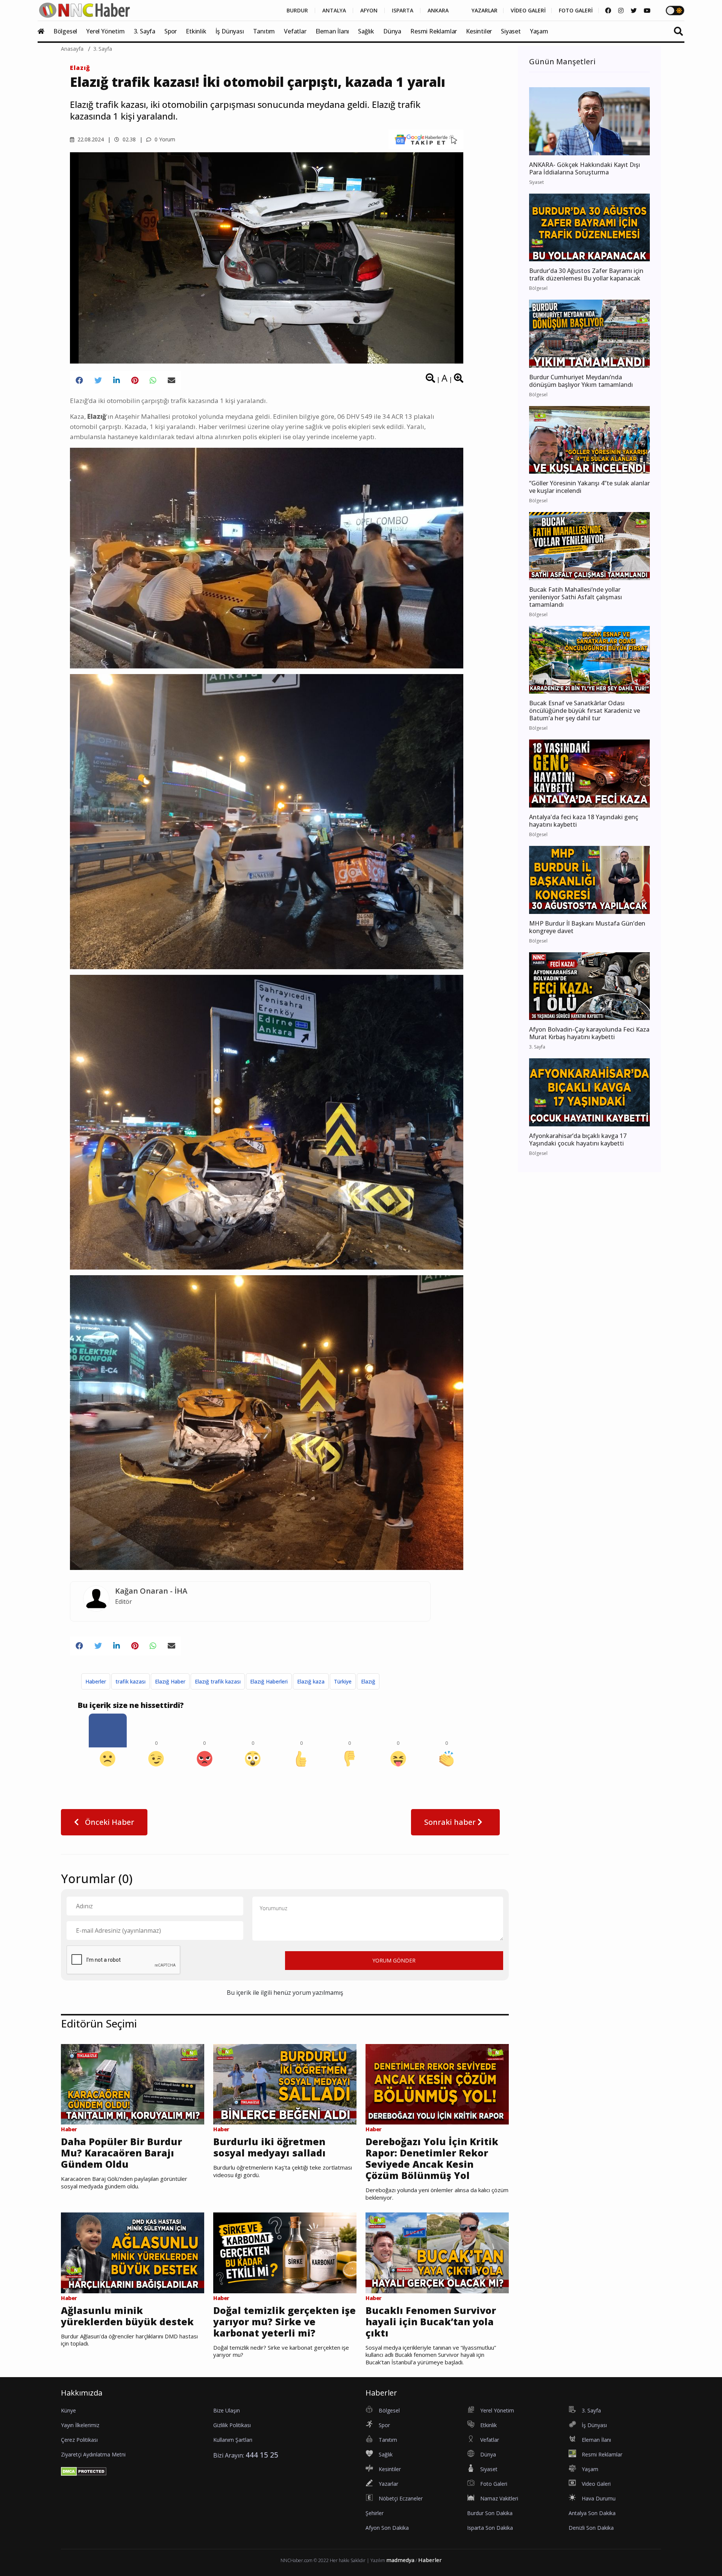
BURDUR (297, 11)
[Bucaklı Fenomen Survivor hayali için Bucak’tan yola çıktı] (437, 2252)
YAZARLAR (485, 11)
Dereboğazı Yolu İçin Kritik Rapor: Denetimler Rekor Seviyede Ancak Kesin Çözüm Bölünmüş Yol (432, 2158)
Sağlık (366, 31)
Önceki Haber (109, 1822)
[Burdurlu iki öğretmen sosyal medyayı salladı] (285, 2084)
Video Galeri (596, 2484)
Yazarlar (388, 2484)
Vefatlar (295, 31)
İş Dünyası (230, 31)
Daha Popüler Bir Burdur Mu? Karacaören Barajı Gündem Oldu (121, 2153)
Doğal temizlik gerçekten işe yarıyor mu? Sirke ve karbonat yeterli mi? (284, 2321)
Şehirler (375, 2513)
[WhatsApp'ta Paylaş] (153, 380)
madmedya (400, 2560)
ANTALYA (334, 11)
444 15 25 (262, 2455)
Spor (171, 31)
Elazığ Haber (170, 1681)
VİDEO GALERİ (528, 11)
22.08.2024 (90, 139)
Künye (68, 2410)
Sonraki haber (451, 1822)
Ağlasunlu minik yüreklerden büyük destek (127, 2316)
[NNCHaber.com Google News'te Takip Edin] (426, 139)
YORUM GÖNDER (394, 1960)
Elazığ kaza (311, 1681)
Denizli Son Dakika (591, 2528)
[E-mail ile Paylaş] (171, 380)
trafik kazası (130, 1681)
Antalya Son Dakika (592, 2513)
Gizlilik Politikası (232, 2425)
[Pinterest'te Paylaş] (135, 380)
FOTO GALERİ (576, 11)
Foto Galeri (494, 2484)
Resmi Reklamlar (434, 31)
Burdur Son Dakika (490, 2513)
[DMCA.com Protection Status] (84, 2471)
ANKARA (438, 11)
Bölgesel (65, 31)
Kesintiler (479, 31)
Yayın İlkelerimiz (80, 2425)
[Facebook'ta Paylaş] (79, 380)
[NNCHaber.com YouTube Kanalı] (647, 11)
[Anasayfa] (45, 31)
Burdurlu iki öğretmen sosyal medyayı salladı (269, 2147)
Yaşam (539, 31)
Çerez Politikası (79, 2440)
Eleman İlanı (332, 31)
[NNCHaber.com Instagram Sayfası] (621, 11)
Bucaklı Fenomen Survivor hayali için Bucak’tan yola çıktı (431, 2321)
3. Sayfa (145, 31)
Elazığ (80, 68)
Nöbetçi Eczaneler (401, 2498)
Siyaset (511, 31)
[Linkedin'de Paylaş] (117, 380)
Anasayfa (72, 49)
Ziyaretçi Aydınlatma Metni (93, 2454)
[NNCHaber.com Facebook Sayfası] (608, 11)
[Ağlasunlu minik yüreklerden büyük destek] (133, 2252)
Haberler (96, 1681)
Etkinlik (196, 31)
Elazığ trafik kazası (218, 1681)
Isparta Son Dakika (490, 2528)
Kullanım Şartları (233, 2440)
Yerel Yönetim (105, 31)
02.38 (128, 139)
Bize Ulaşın (227, 2410)
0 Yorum (164, 139)
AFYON (369, 11)
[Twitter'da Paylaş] (98, 380)
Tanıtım (264, 31)
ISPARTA (403, 11)
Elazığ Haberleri (269, 1681)
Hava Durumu (599, 2498)
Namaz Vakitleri (499, 2498)
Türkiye (343, 1681)
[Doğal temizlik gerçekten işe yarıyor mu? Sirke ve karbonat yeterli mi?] (285, 2252)
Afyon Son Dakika (387, 2528)
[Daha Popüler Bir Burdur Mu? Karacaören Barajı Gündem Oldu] (133, 2084)
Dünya (392, 31)
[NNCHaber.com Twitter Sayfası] (634, 11)
